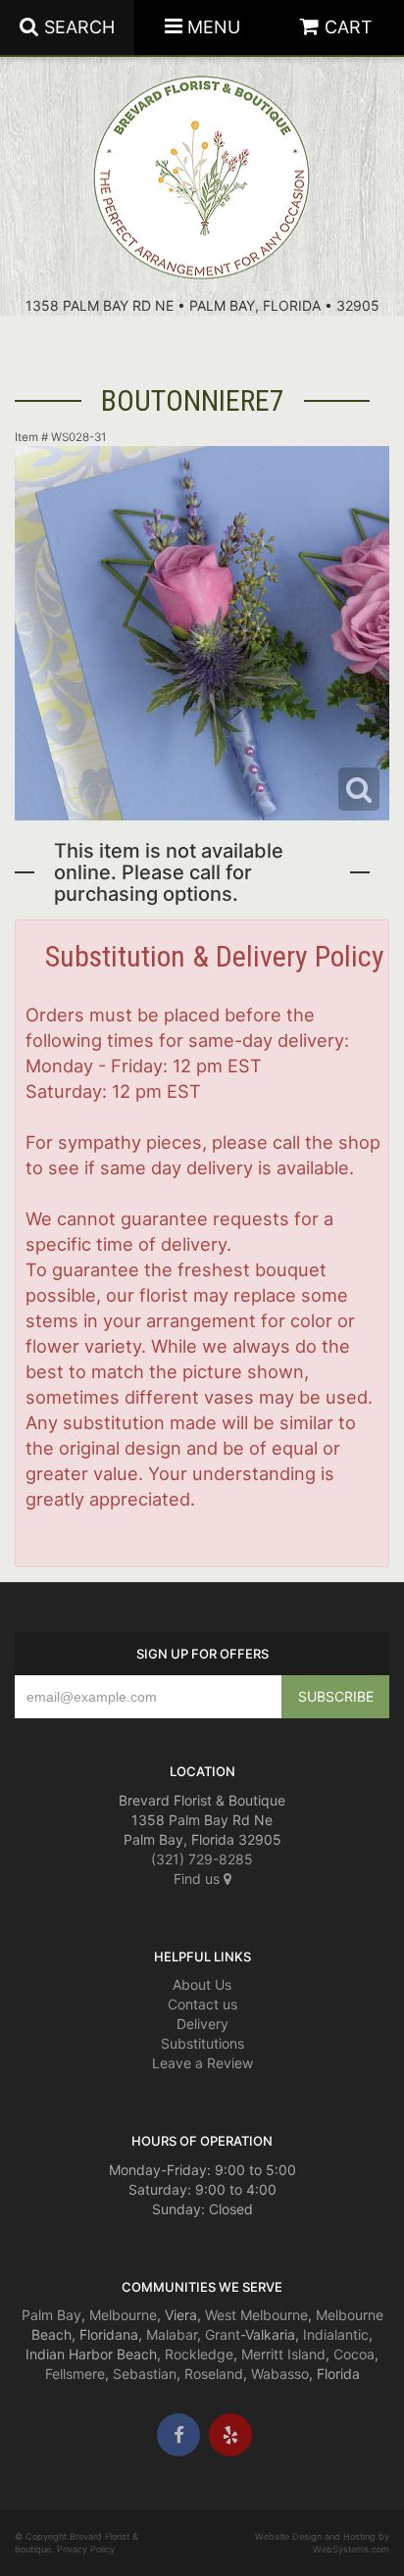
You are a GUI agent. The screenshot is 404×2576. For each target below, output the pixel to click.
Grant (223, 2334)
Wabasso (280, 2374)
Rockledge (199, 2354)
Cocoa (354, 2354)
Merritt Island (283, 2354)
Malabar (172, 2334)
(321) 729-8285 (202, 1859)
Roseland (214, 2374)
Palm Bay (51, 2315)
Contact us (202, 2004)
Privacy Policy (86, 2549)
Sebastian (145, 2374)
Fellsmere (75, 2374)
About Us (202, 1984)
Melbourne (123, 2315)
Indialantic (336, 2334)
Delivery (202, 2024)
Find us (199, 1879)
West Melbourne (256, 2315)
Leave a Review (202, 2063)
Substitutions (202, 2043)
